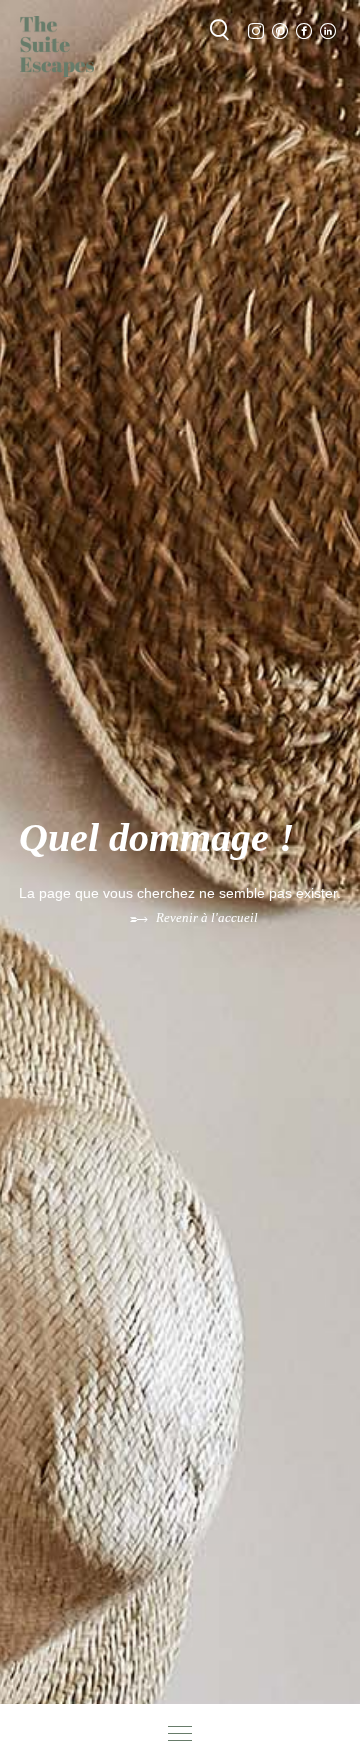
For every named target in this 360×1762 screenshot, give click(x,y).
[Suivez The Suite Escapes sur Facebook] (304, 31)
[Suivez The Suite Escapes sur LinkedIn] (328, 31)
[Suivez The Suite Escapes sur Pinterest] (280, 31)
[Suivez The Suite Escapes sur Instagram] (256, 31)
